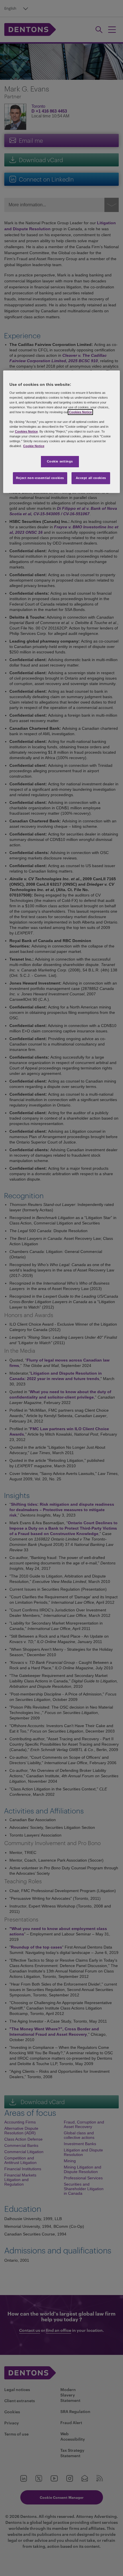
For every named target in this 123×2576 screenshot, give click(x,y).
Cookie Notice (34, 446)
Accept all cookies (91, 478)
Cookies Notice (80, 412)
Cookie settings (60, 461)
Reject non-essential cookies (40, 478)
